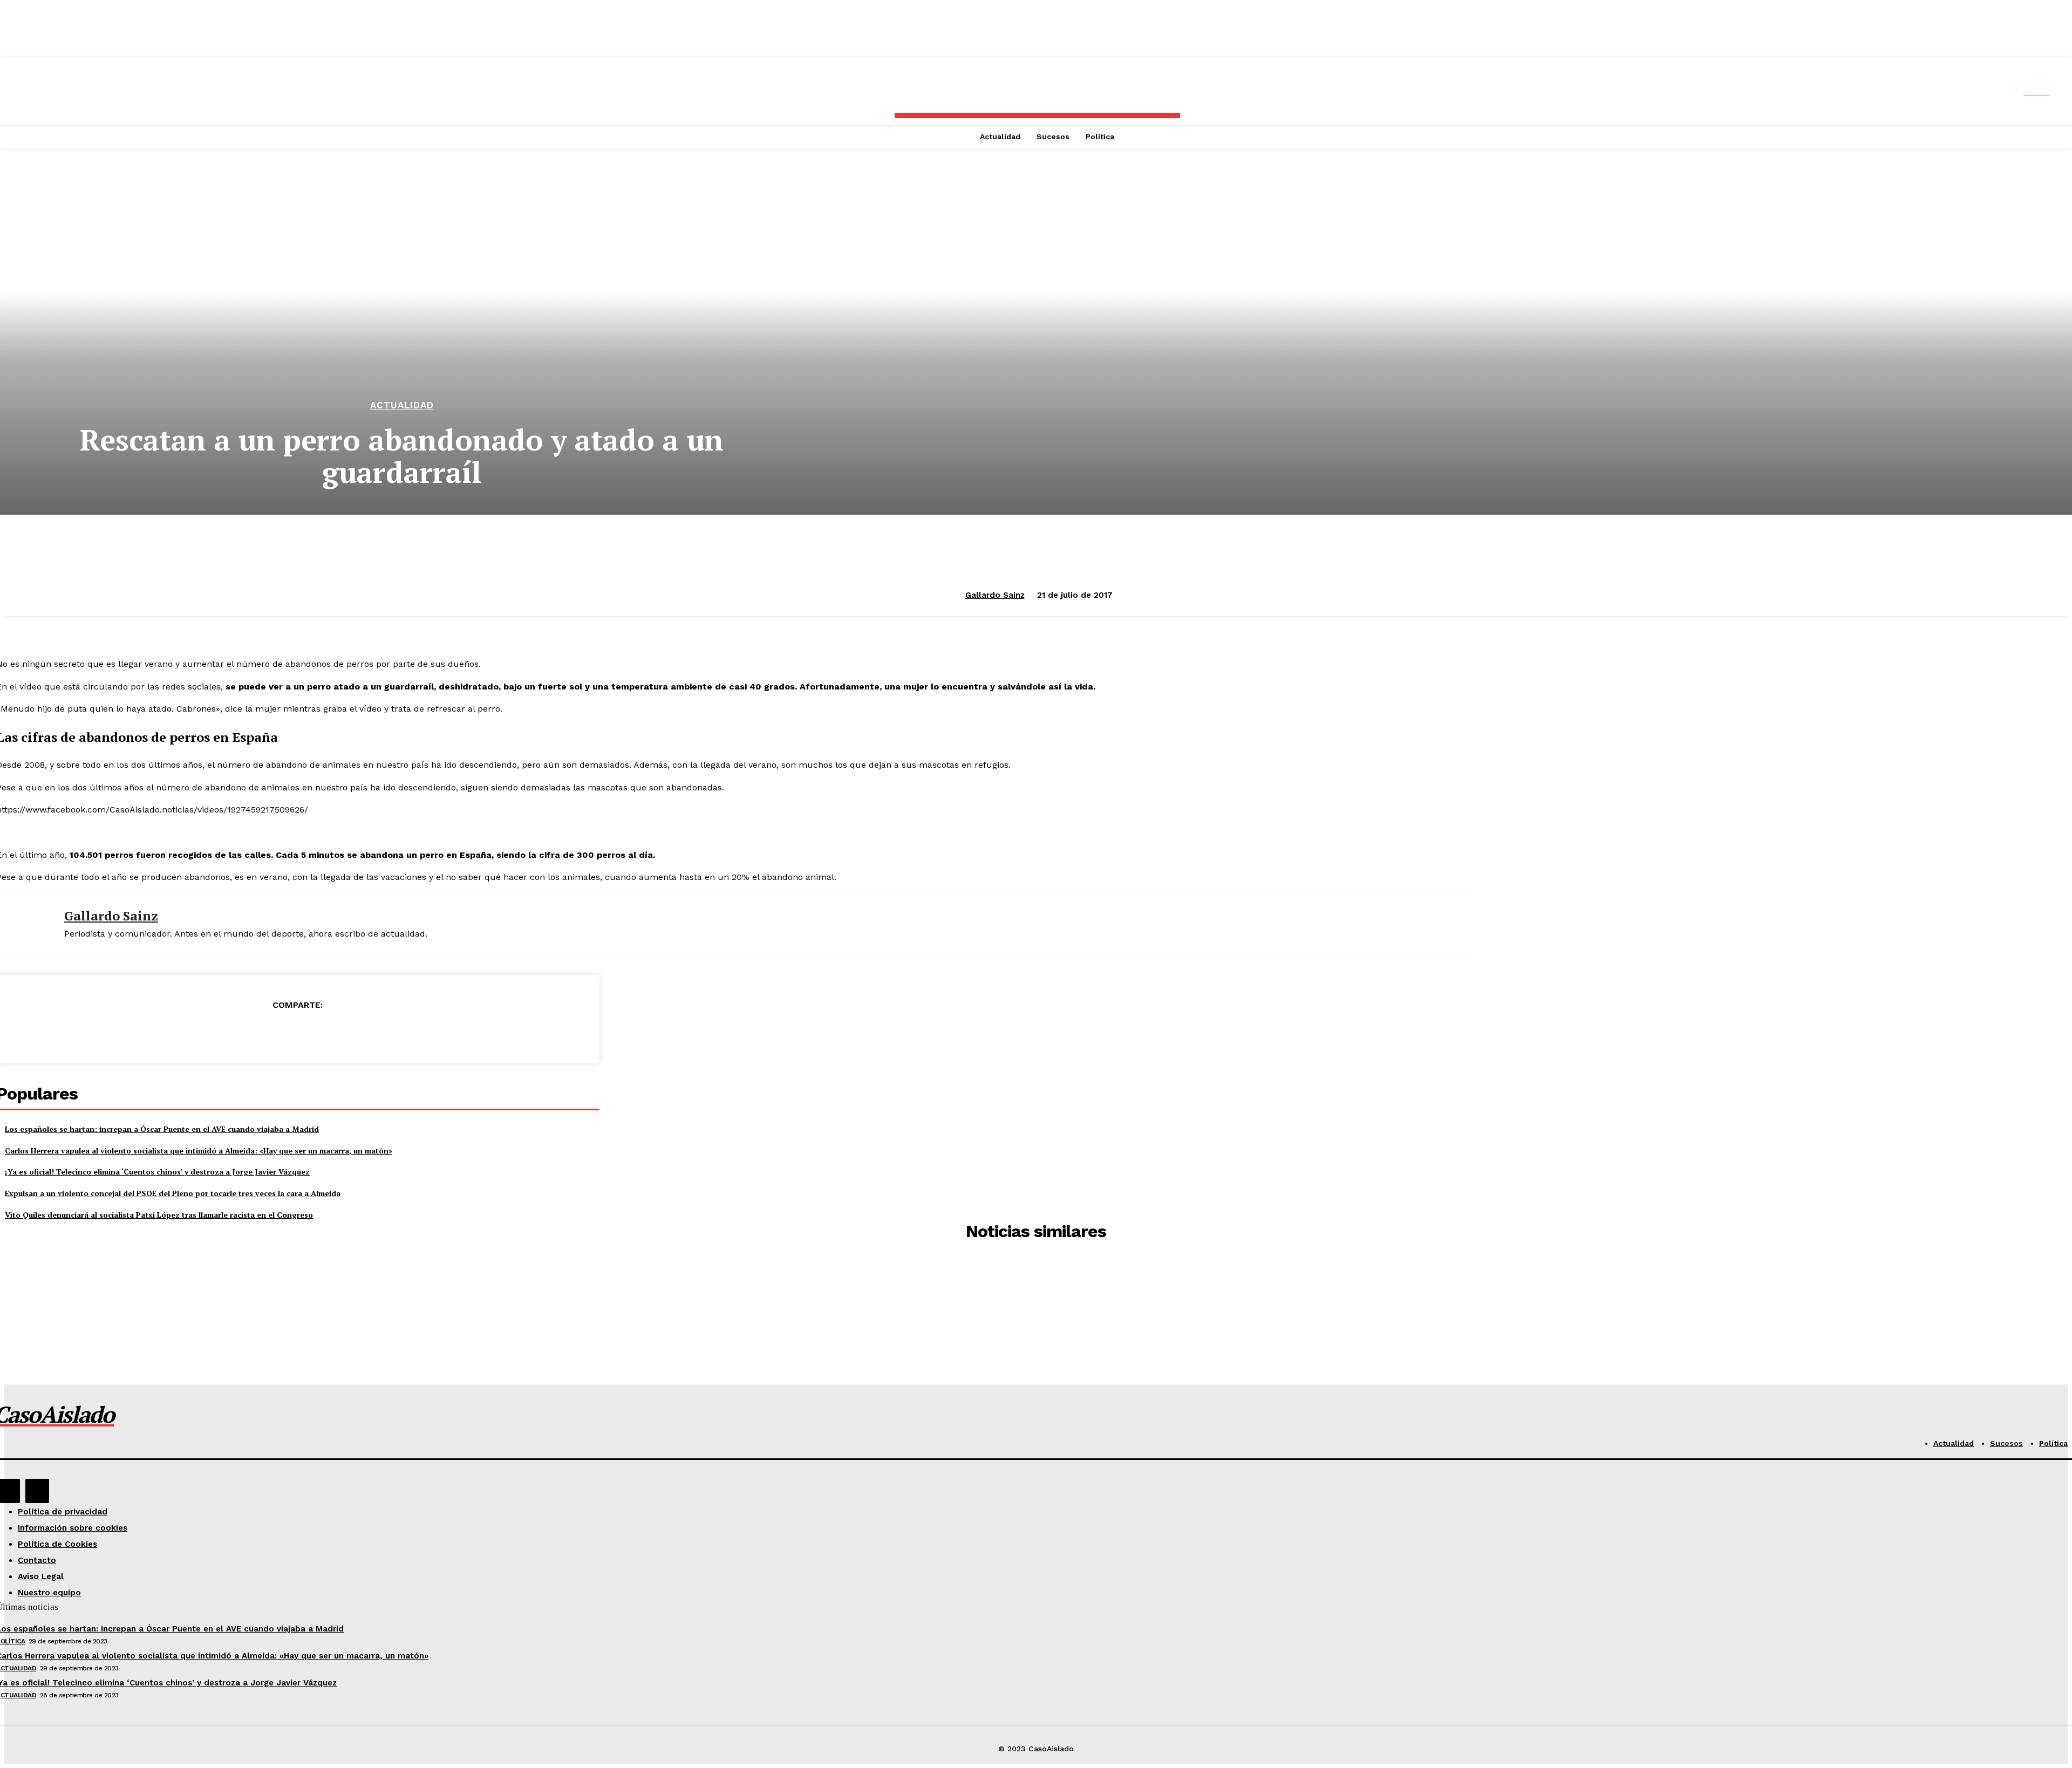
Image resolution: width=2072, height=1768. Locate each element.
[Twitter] (258, 1032)
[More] (376, 1032)
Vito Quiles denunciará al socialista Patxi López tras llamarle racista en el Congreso (159, 1215)
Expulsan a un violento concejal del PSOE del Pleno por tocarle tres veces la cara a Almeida (173, 1193)
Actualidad (402, 405)
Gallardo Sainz (995, 595)
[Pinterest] (297, 1032)
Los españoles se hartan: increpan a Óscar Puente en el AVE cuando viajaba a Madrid (162, 1129)
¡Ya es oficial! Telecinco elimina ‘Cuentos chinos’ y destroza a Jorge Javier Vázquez (157, 1172)
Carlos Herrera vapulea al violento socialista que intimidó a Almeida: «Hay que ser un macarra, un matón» (199, 1151)
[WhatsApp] (336, 1032)
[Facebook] (220, 1032)
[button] (2046, 92)
